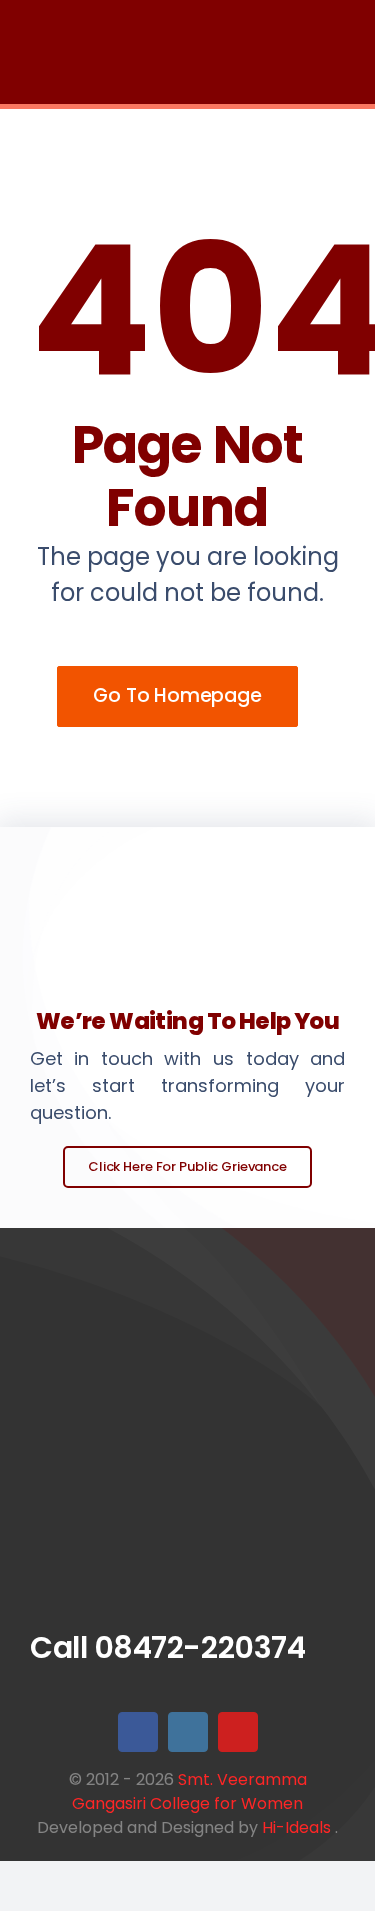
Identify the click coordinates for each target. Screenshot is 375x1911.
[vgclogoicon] (187, 1338)
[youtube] (238, 1732)
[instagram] (188, 1732)
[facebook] (138, 1732)
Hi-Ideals (296, 1827)
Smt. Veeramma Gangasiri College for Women (189, 1791)
